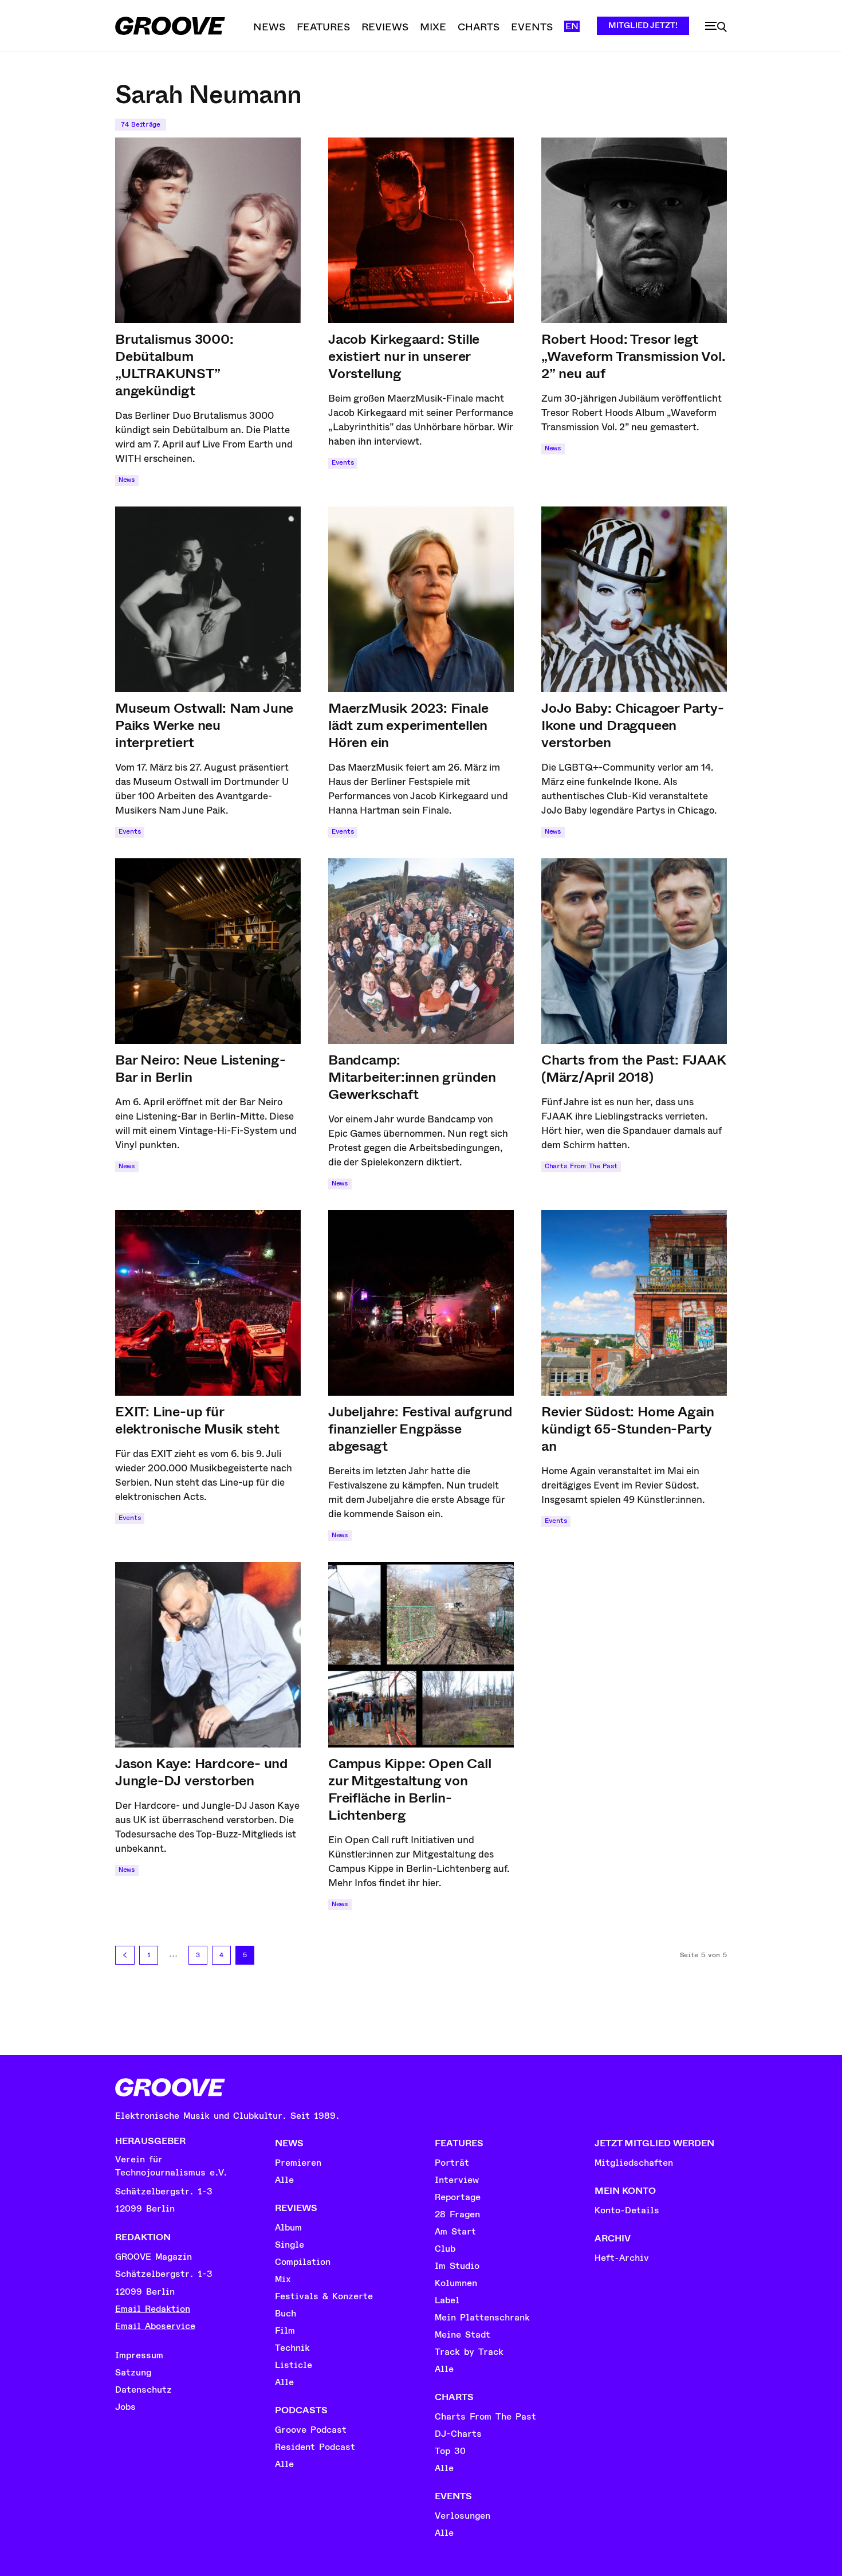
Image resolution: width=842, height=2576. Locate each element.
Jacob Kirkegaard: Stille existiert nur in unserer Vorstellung (404, 356)
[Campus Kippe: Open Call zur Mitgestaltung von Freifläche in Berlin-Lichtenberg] (421, 1655)
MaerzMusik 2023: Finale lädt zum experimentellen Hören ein (408, 725)
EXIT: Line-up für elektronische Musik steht (197, 1420)
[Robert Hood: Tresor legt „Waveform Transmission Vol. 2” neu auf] (634, 230)
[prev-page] (125, 1955)
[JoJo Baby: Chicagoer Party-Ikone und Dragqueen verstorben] (634, 599)
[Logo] (170, 26)
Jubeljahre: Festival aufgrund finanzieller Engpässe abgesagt (420, 1429)
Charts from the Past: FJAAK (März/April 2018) (634, 1069)
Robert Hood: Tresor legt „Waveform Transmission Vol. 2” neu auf (634, 356)
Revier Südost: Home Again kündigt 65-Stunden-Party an (628, 1429)
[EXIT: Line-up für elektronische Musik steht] (208, 1303)
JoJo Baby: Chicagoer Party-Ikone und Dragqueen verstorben (633, 725)
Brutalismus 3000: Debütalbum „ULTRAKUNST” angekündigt (174, 365)
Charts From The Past (581, 1166)
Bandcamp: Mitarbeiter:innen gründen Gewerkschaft (412, 1077)
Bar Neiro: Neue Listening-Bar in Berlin (200, 1069)
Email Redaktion (153, 2309)
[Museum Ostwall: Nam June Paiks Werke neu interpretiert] (208, 599)
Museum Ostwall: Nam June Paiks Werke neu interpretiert (204, 725)
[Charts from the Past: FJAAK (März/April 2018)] (634, 951)
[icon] (716, 27)
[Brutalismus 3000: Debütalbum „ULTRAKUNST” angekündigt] (208, 230)
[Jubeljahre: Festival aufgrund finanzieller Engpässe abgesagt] (421, 1303)
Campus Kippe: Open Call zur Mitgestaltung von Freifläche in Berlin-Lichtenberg (410, 1789)
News (127, 480)
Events (343, 463)
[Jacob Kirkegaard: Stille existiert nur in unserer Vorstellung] (421, 230)
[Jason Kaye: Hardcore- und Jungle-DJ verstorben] (208, 1655)
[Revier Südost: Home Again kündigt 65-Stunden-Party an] (634, 1303)
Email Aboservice (155, 2326)
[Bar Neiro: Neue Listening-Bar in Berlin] (208, 951)
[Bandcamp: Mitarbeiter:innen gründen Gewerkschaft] (421, 951)
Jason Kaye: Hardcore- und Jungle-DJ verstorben (202, 1772)
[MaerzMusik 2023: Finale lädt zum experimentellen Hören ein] (421, 599)
